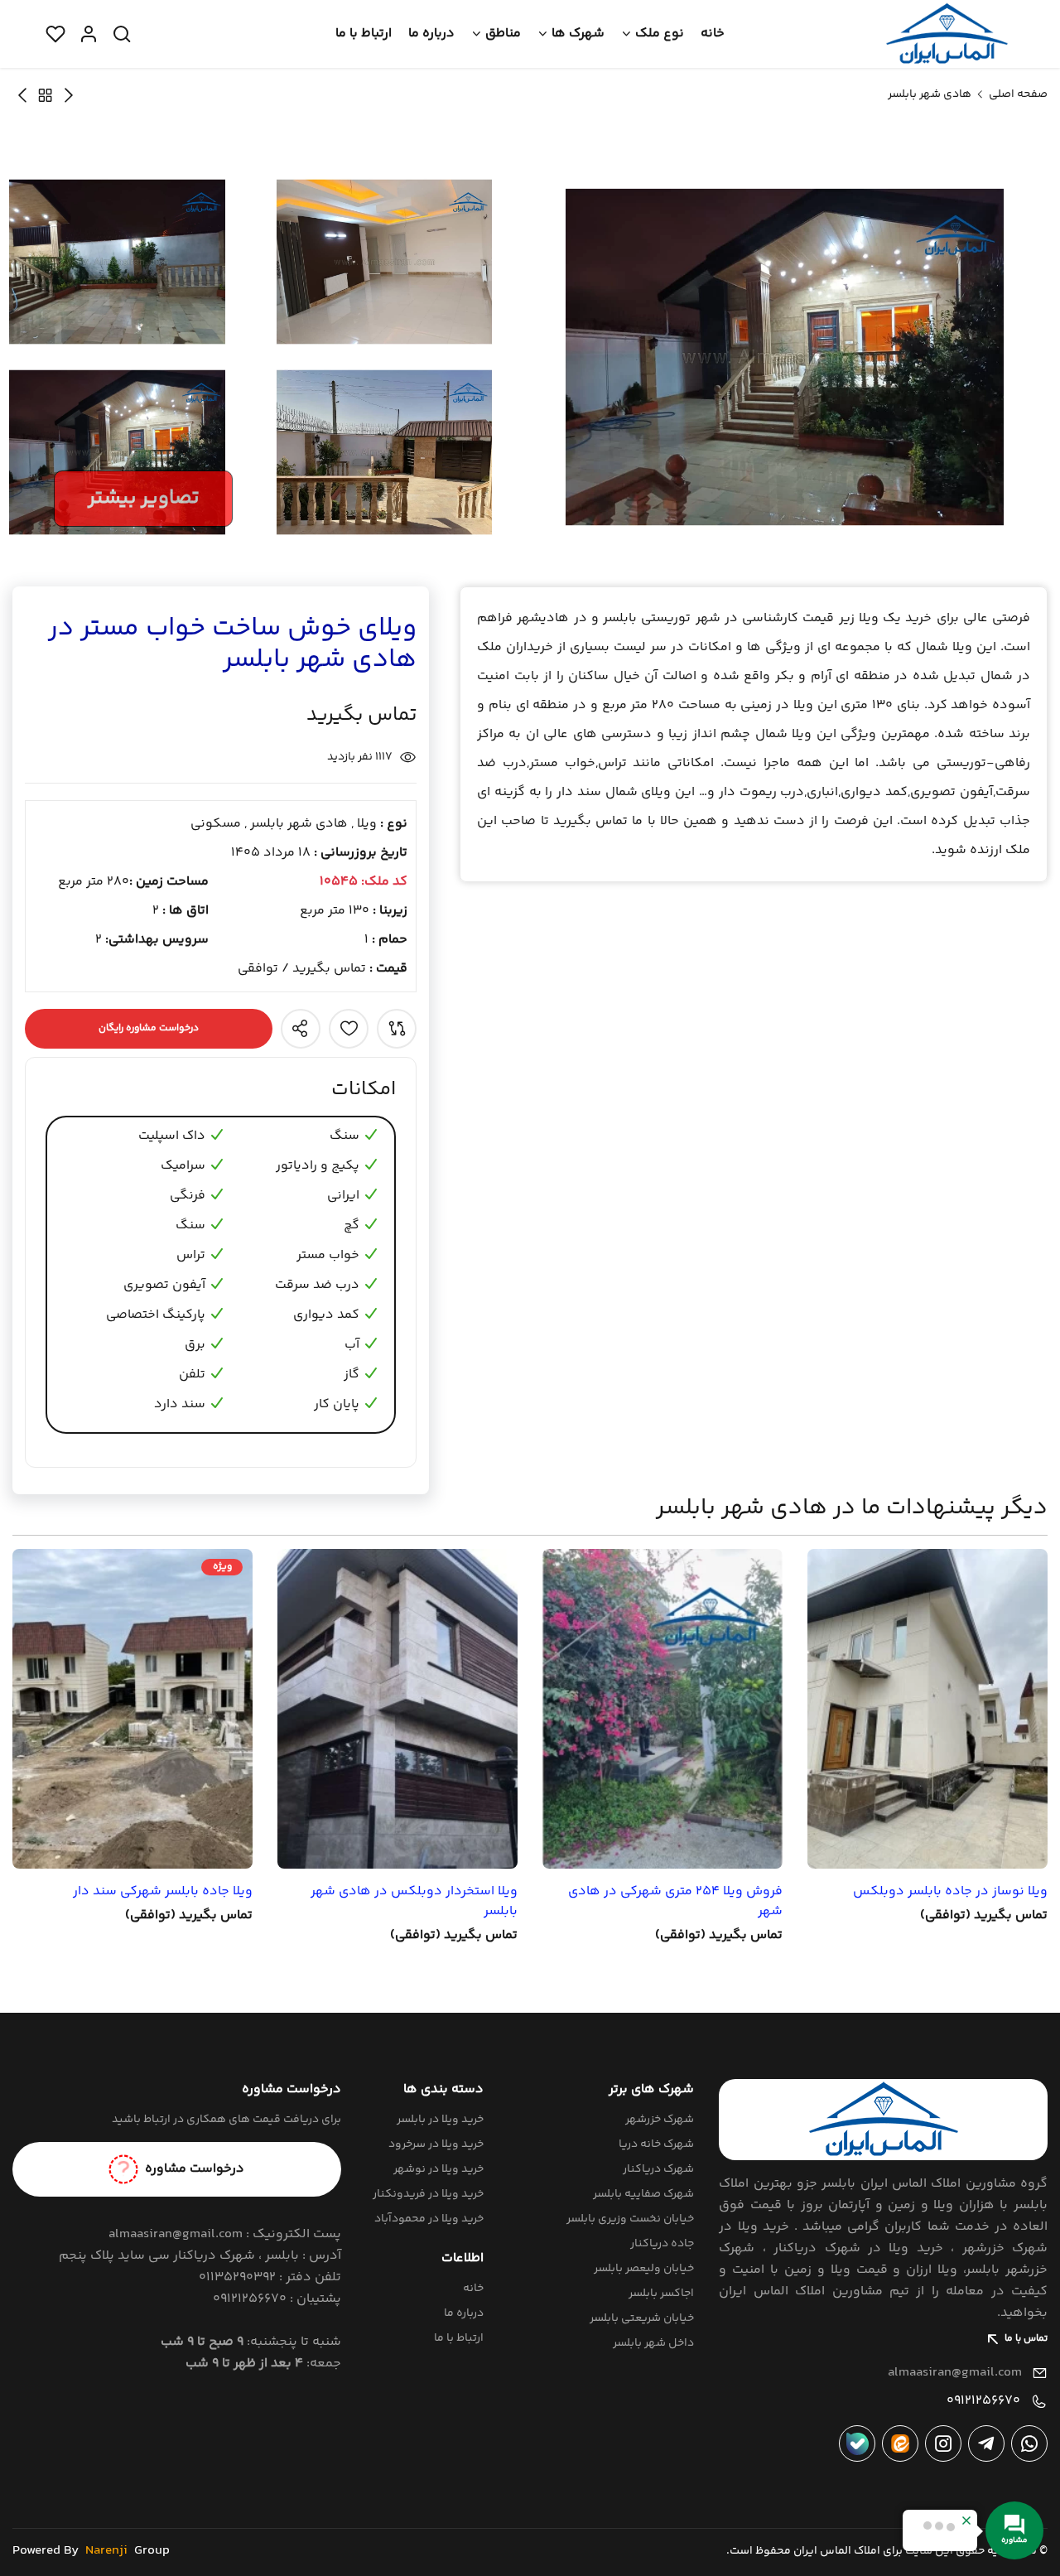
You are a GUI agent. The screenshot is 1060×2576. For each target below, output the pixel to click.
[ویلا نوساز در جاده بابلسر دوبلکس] (927, 1709)
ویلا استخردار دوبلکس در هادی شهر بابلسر (414, 1902)
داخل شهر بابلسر (653, 2343)
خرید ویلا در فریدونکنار (428, 2194)
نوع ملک (660, 34)
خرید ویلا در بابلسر (440, 2120)
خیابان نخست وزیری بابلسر (630, 2219)
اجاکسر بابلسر (661, 2294)
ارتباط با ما (364, 34)
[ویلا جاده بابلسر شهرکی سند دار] (132, 1709)
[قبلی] (22, 95)
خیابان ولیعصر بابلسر (644, 2269)
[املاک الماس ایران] (947, 34)
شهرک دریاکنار (658, 2169)
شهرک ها (578, 34)
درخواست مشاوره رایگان (149, 1028)
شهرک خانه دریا (656, 2144)
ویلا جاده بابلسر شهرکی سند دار (163, 1892)
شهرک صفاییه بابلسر (643, 2194)
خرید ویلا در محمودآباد (429, 2219)
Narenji (106, 2551)
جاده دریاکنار (662, 2244)
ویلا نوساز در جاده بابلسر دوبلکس (950, 1892)
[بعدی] (69, 95)
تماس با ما (1026, 2339)
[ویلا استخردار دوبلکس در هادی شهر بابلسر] (397, 1709)
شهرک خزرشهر (660, 2120)
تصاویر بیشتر (143, 498)
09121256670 (983, 2401)
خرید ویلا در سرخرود (436, 2144)
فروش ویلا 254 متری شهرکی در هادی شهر (675, 1902)
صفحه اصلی (1018, 94)
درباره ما (431, 34)
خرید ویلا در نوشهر (438, 2169)
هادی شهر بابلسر (930, 94)
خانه (713, 34)
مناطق (503, 34)
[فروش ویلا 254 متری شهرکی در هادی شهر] (662, 1709)
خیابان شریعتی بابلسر (642, 2318)
